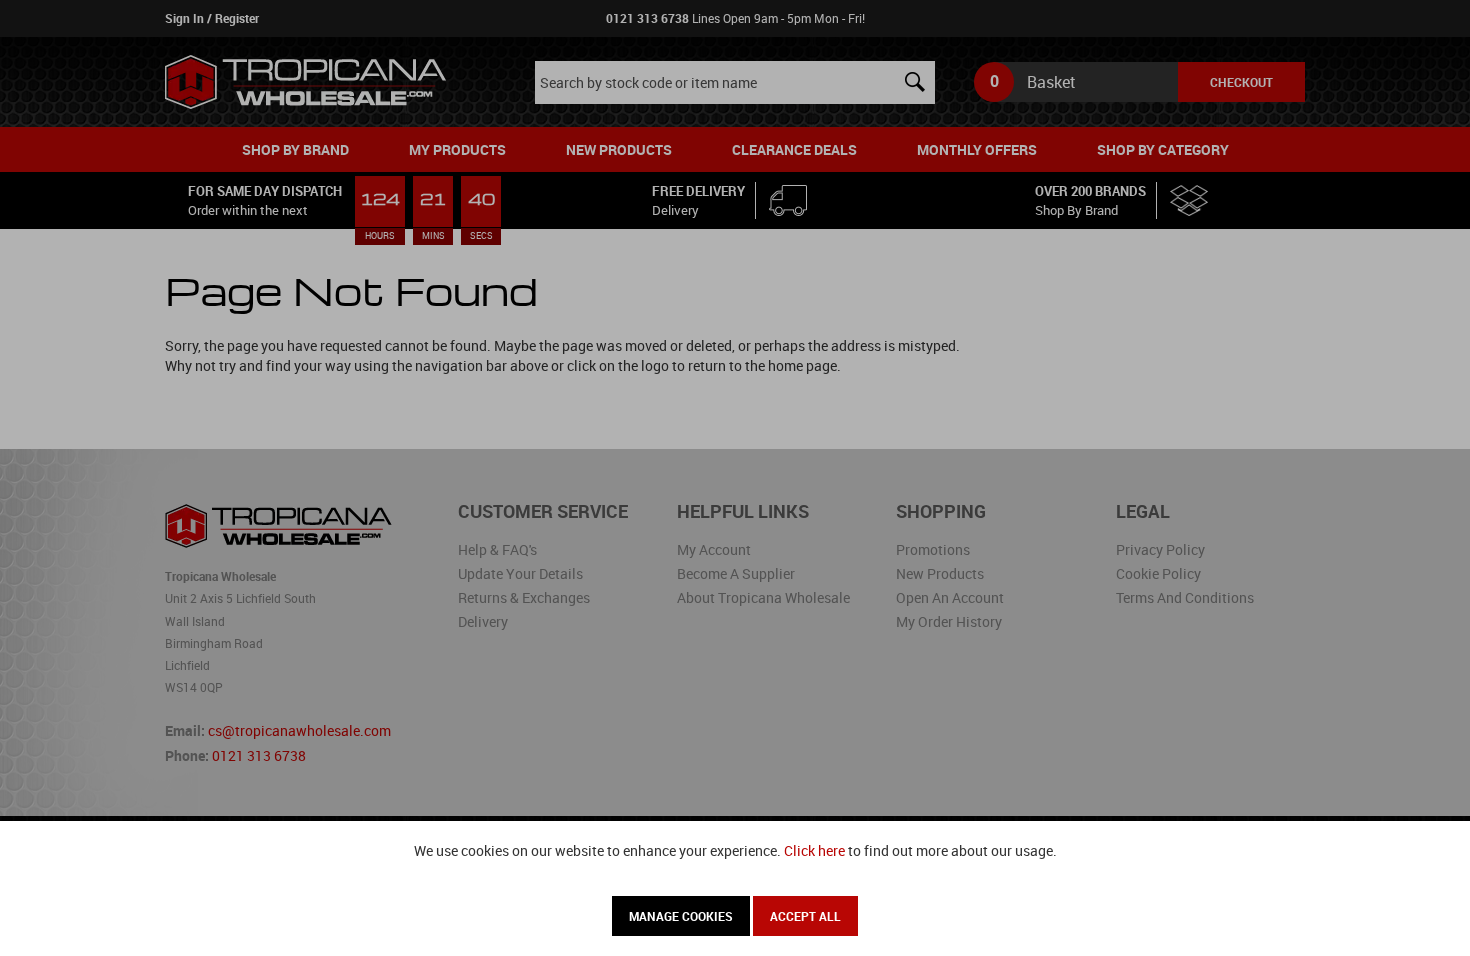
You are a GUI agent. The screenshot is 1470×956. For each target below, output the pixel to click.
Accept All (805, 916)
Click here (814, 850)
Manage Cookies (681, 916)
